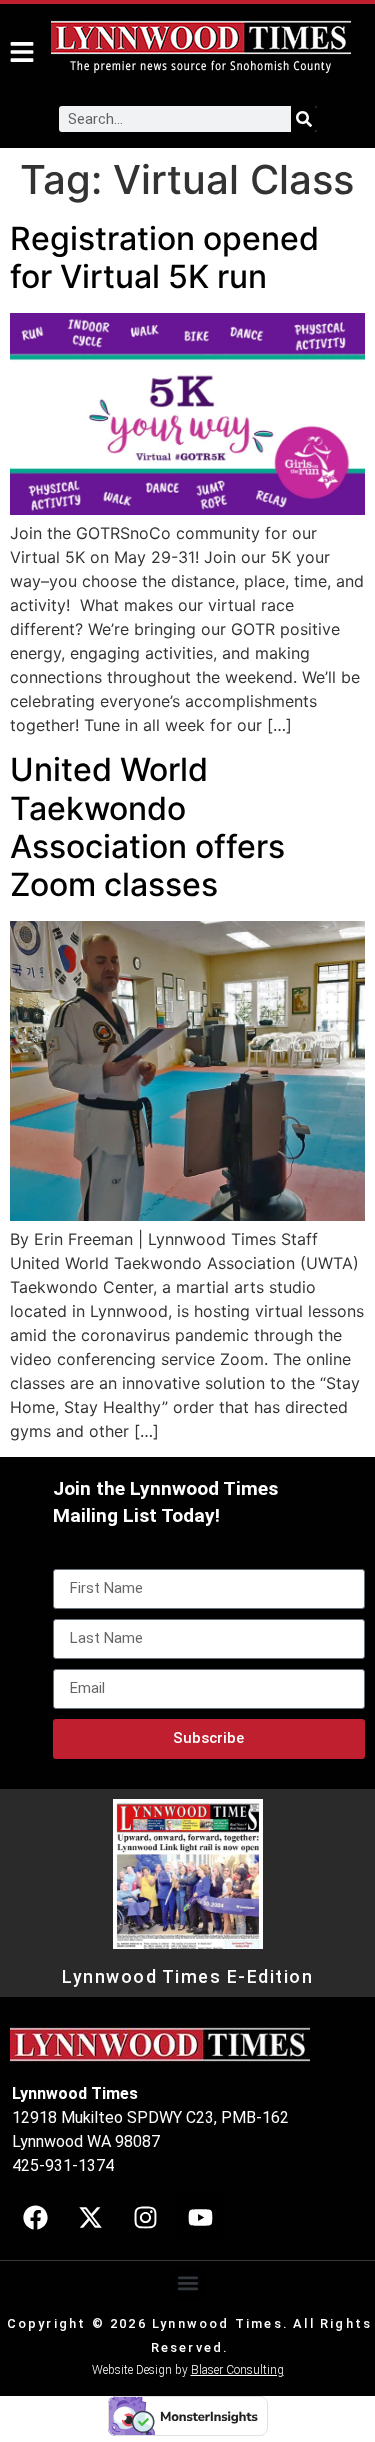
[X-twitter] (90, 2217)
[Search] (304, 119)
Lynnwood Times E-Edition (187, 1977)
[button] (187, 2283)
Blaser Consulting (237, 2370)
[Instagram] (145, 2217)
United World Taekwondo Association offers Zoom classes (147, 827)
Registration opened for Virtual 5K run (164, 257)
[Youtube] (200, 2217)
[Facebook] (35, 2217)
